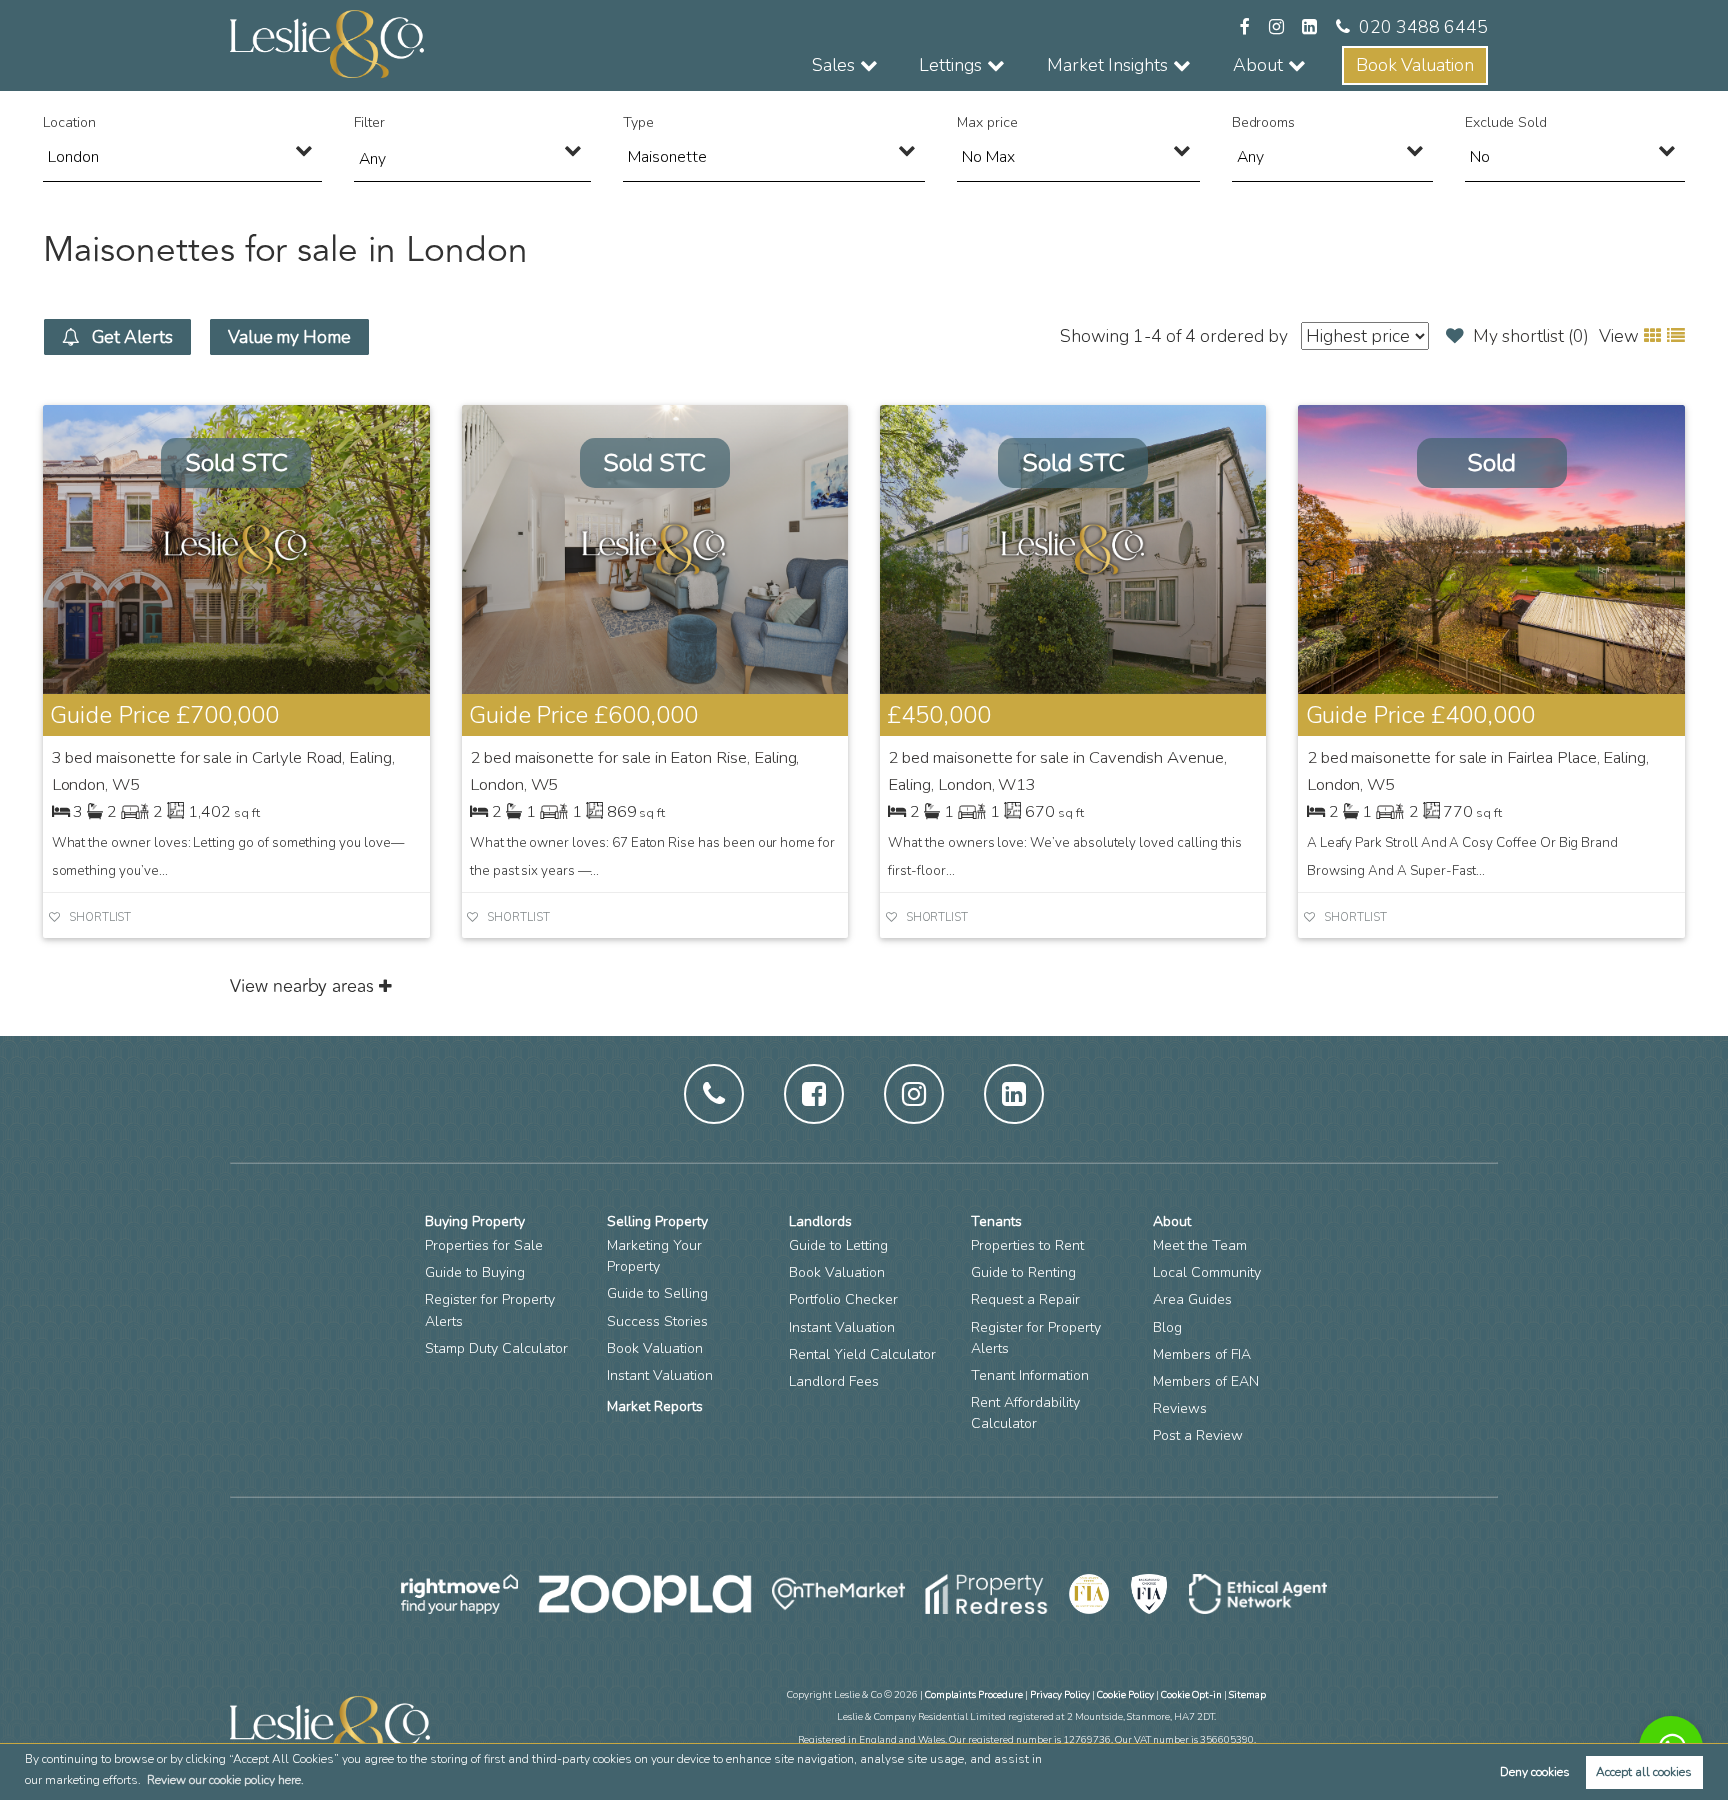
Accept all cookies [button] (1644, 1772)
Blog (1167, 1327)
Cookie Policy (1125, 1694)
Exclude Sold (1506, 122)
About (1172, 1221)
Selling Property (657, 1221)
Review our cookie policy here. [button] (225, 1780)
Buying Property (475, 1221)
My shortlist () (1531, 336)
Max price (987, 122)
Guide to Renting (1023, 1272)
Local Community (1207, 1272)
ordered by (1243, 336)
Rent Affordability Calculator (1025, 1413)
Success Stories (657, 1321)
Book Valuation (1415, 65)
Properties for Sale (484, 1245)
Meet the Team (1200, 1245)
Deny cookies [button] (1535, 1772)
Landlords (820, 1221)
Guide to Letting (838, 1245)
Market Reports (655, 1406)
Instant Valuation (660, 1375)
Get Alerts (131, 337)
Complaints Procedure (974, 1694)
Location (69, 122)
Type (638, 122)
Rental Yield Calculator (862, 1354)
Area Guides (1192, 1299)
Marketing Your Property (654, 1256)
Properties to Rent (1027, 1245)
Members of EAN (1206, 1381)
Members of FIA (1202, 1354)
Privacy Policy (1060, 1694)
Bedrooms (1264, 122)
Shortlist (100, 917)
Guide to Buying (475, 1272)
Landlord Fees (834, 1381)
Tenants (996, 1221)
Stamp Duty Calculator (496, 1348)
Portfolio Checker (843, 1299)
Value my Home (289, 337)
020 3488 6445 (1423, 27)
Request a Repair (1025, 1299)
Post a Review (1198, 1435)
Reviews (1180, 1408)
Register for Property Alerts (490, 1310)
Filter (369, 122)
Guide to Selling (657, 1293)
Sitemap (1247, 1694)
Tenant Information (1030, 1375)
